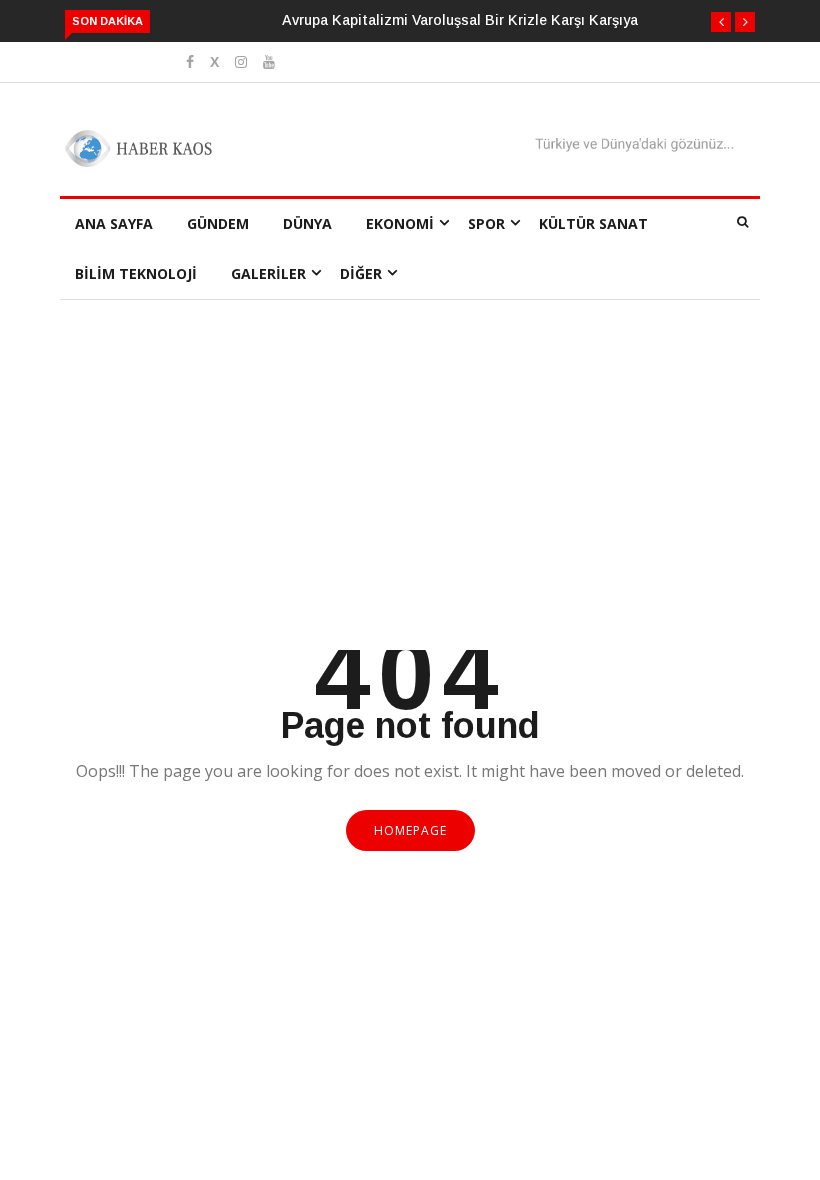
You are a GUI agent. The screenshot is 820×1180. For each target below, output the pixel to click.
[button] (721, 22)
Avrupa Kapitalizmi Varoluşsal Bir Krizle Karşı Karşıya (460, 20)
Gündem (218, 223)
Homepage (410, 830)
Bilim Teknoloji (136, 273)
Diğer (361, 273)
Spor (486, 223)
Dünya (307, 223)
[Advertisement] (410, 500)
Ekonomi (400, 223)
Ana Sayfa (114, 223)
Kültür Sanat (593, 223)
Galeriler (268, 273)
